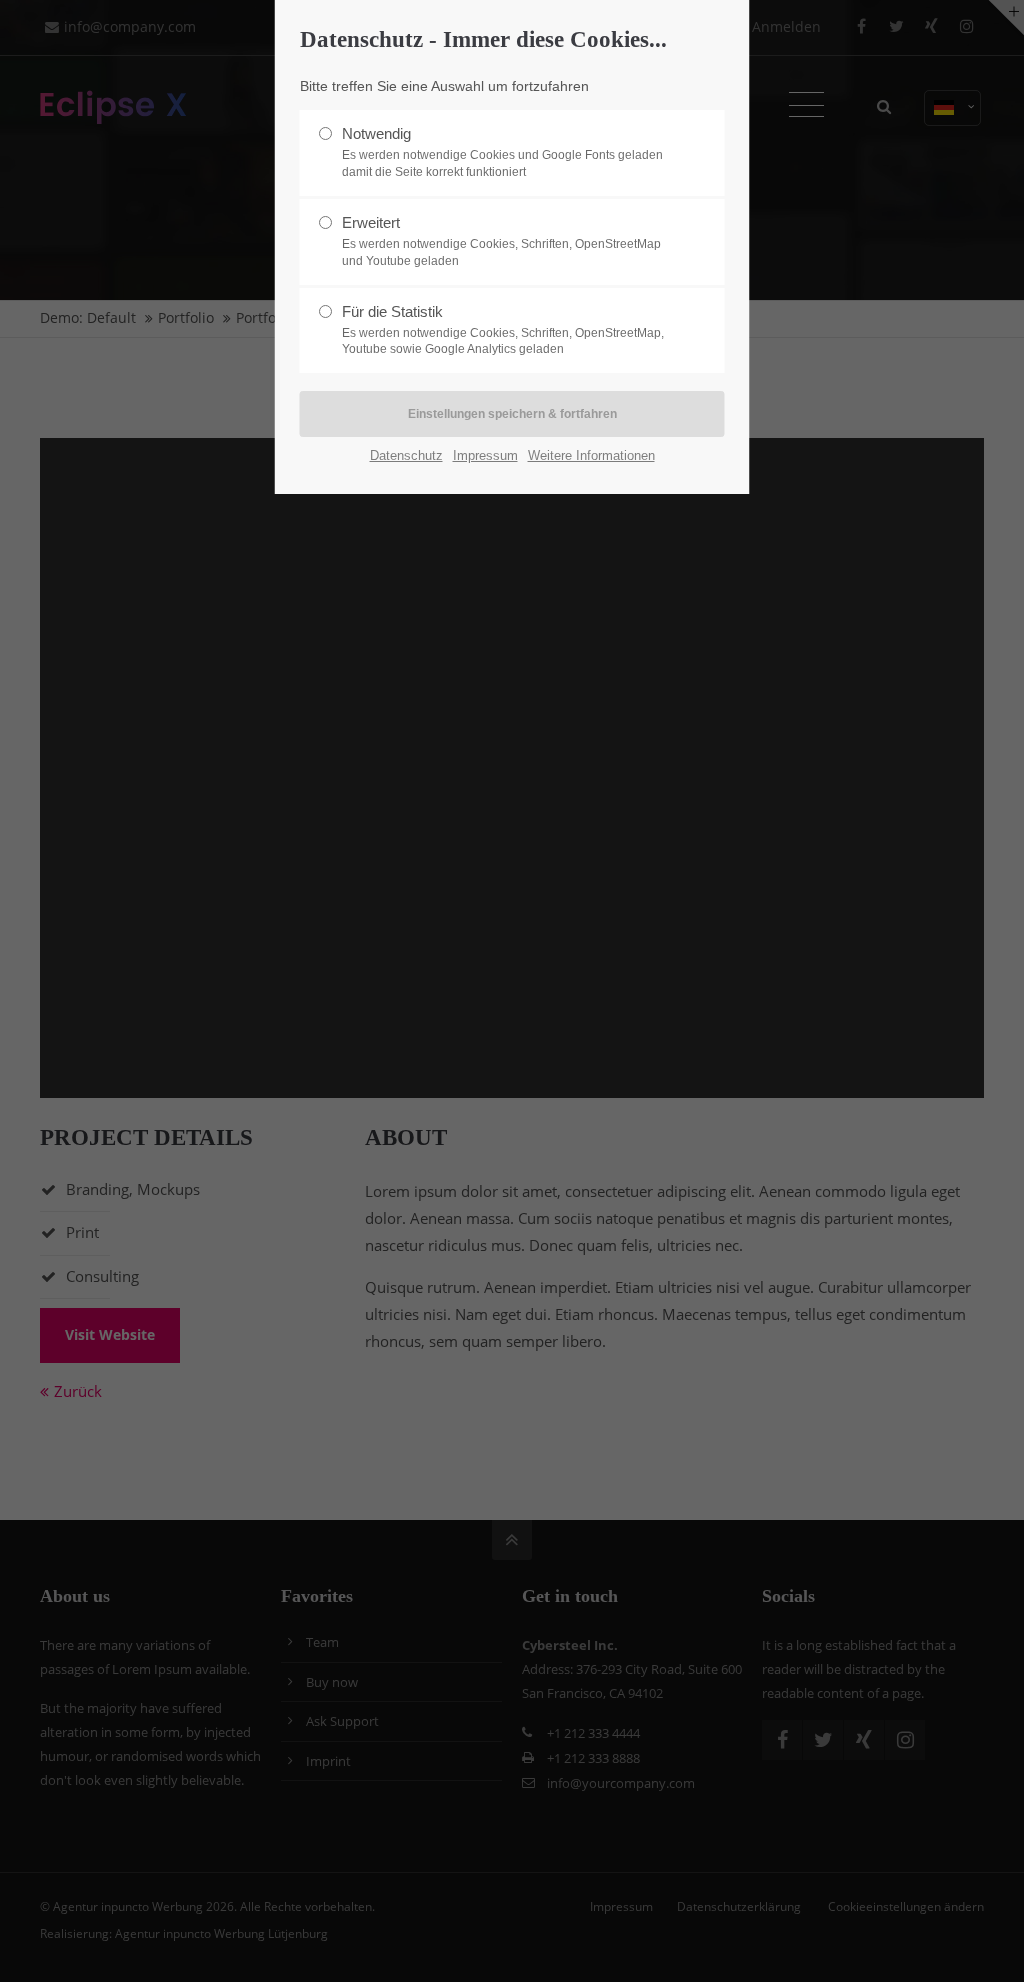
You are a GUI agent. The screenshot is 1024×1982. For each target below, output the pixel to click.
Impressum (485, 455)
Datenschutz (406, 455)
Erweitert (501, 241)
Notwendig (502, 152)
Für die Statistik (503, 330)
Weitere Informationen (591, 455)
